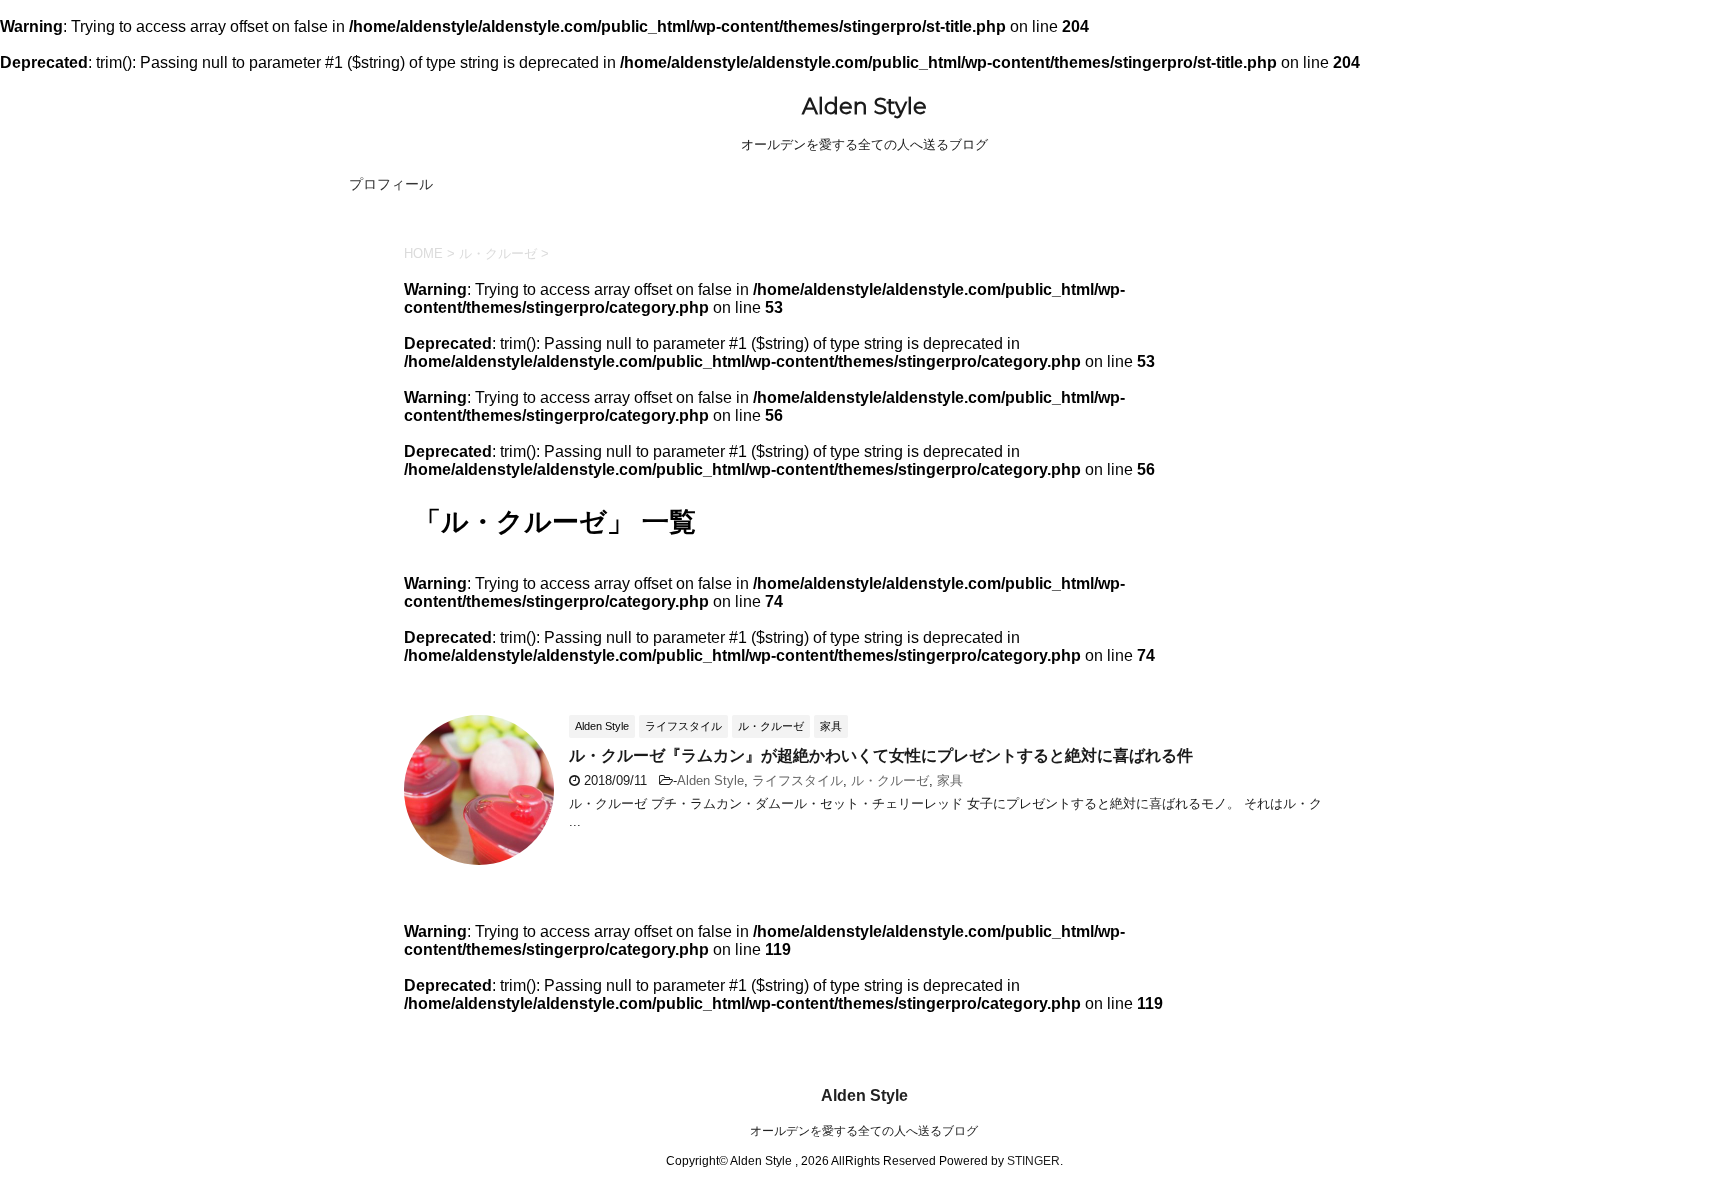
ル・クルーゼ (890, 780)
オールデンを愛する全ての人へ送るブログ (864, 1131)
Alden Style (864, 106)
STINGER (1033, 1161)
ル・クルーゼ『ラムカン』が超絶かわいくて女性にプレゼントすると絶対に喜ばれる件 (881, 755)
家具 (950, 780)
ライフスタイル (797, 780)
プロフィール (391, 184)
